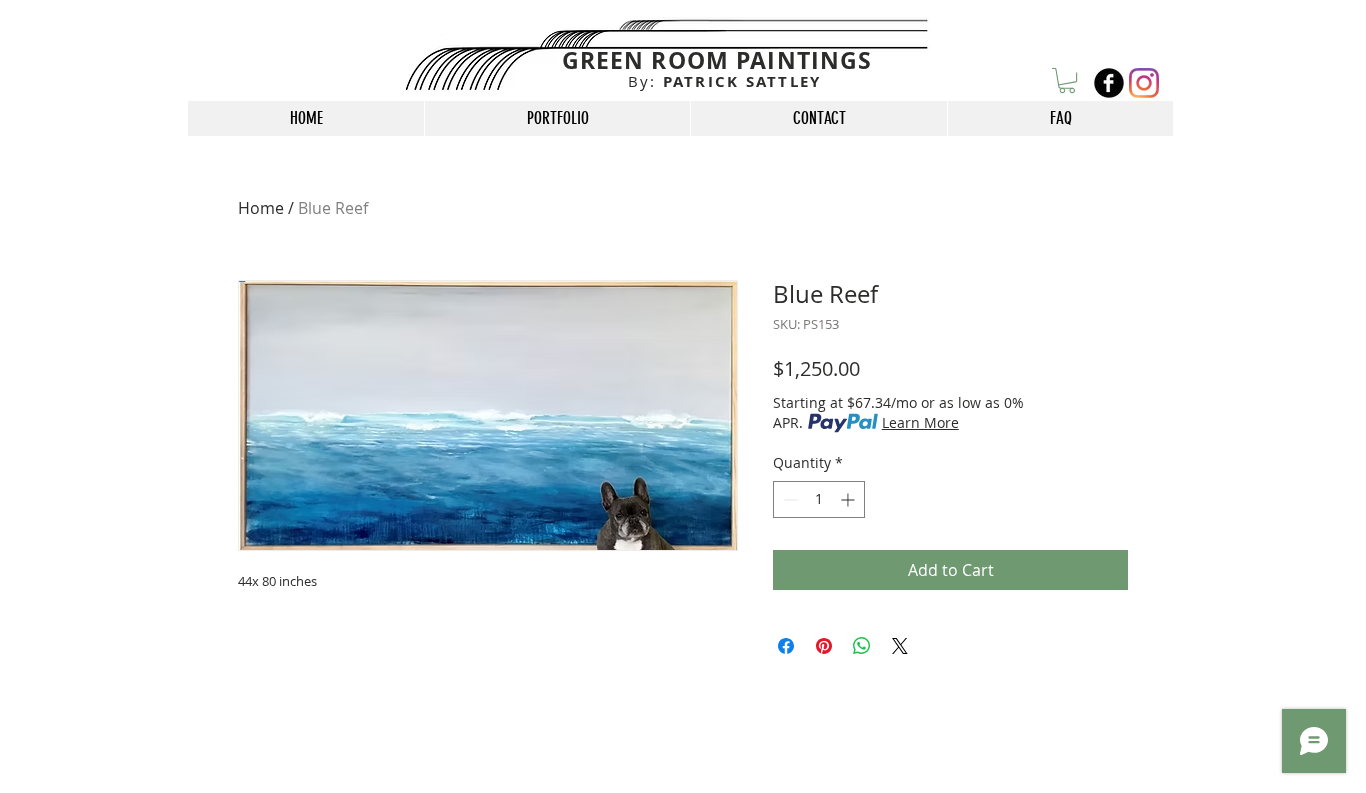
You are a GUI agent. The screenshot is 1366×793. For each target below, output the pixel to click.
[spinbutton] (819, 499)
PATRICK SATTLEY (725, 81)
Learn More (920, 422)
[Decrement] (788, 499)
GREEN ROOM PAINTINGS (717, 60)
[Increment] (849, 499)
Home (261, 208)
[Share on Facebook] (786, 646)
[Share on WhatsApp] (862, 646)
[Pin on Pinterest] (824, 646)
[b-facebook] (1109, 83)
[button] (1067, 80)
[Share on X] (900, 646)
